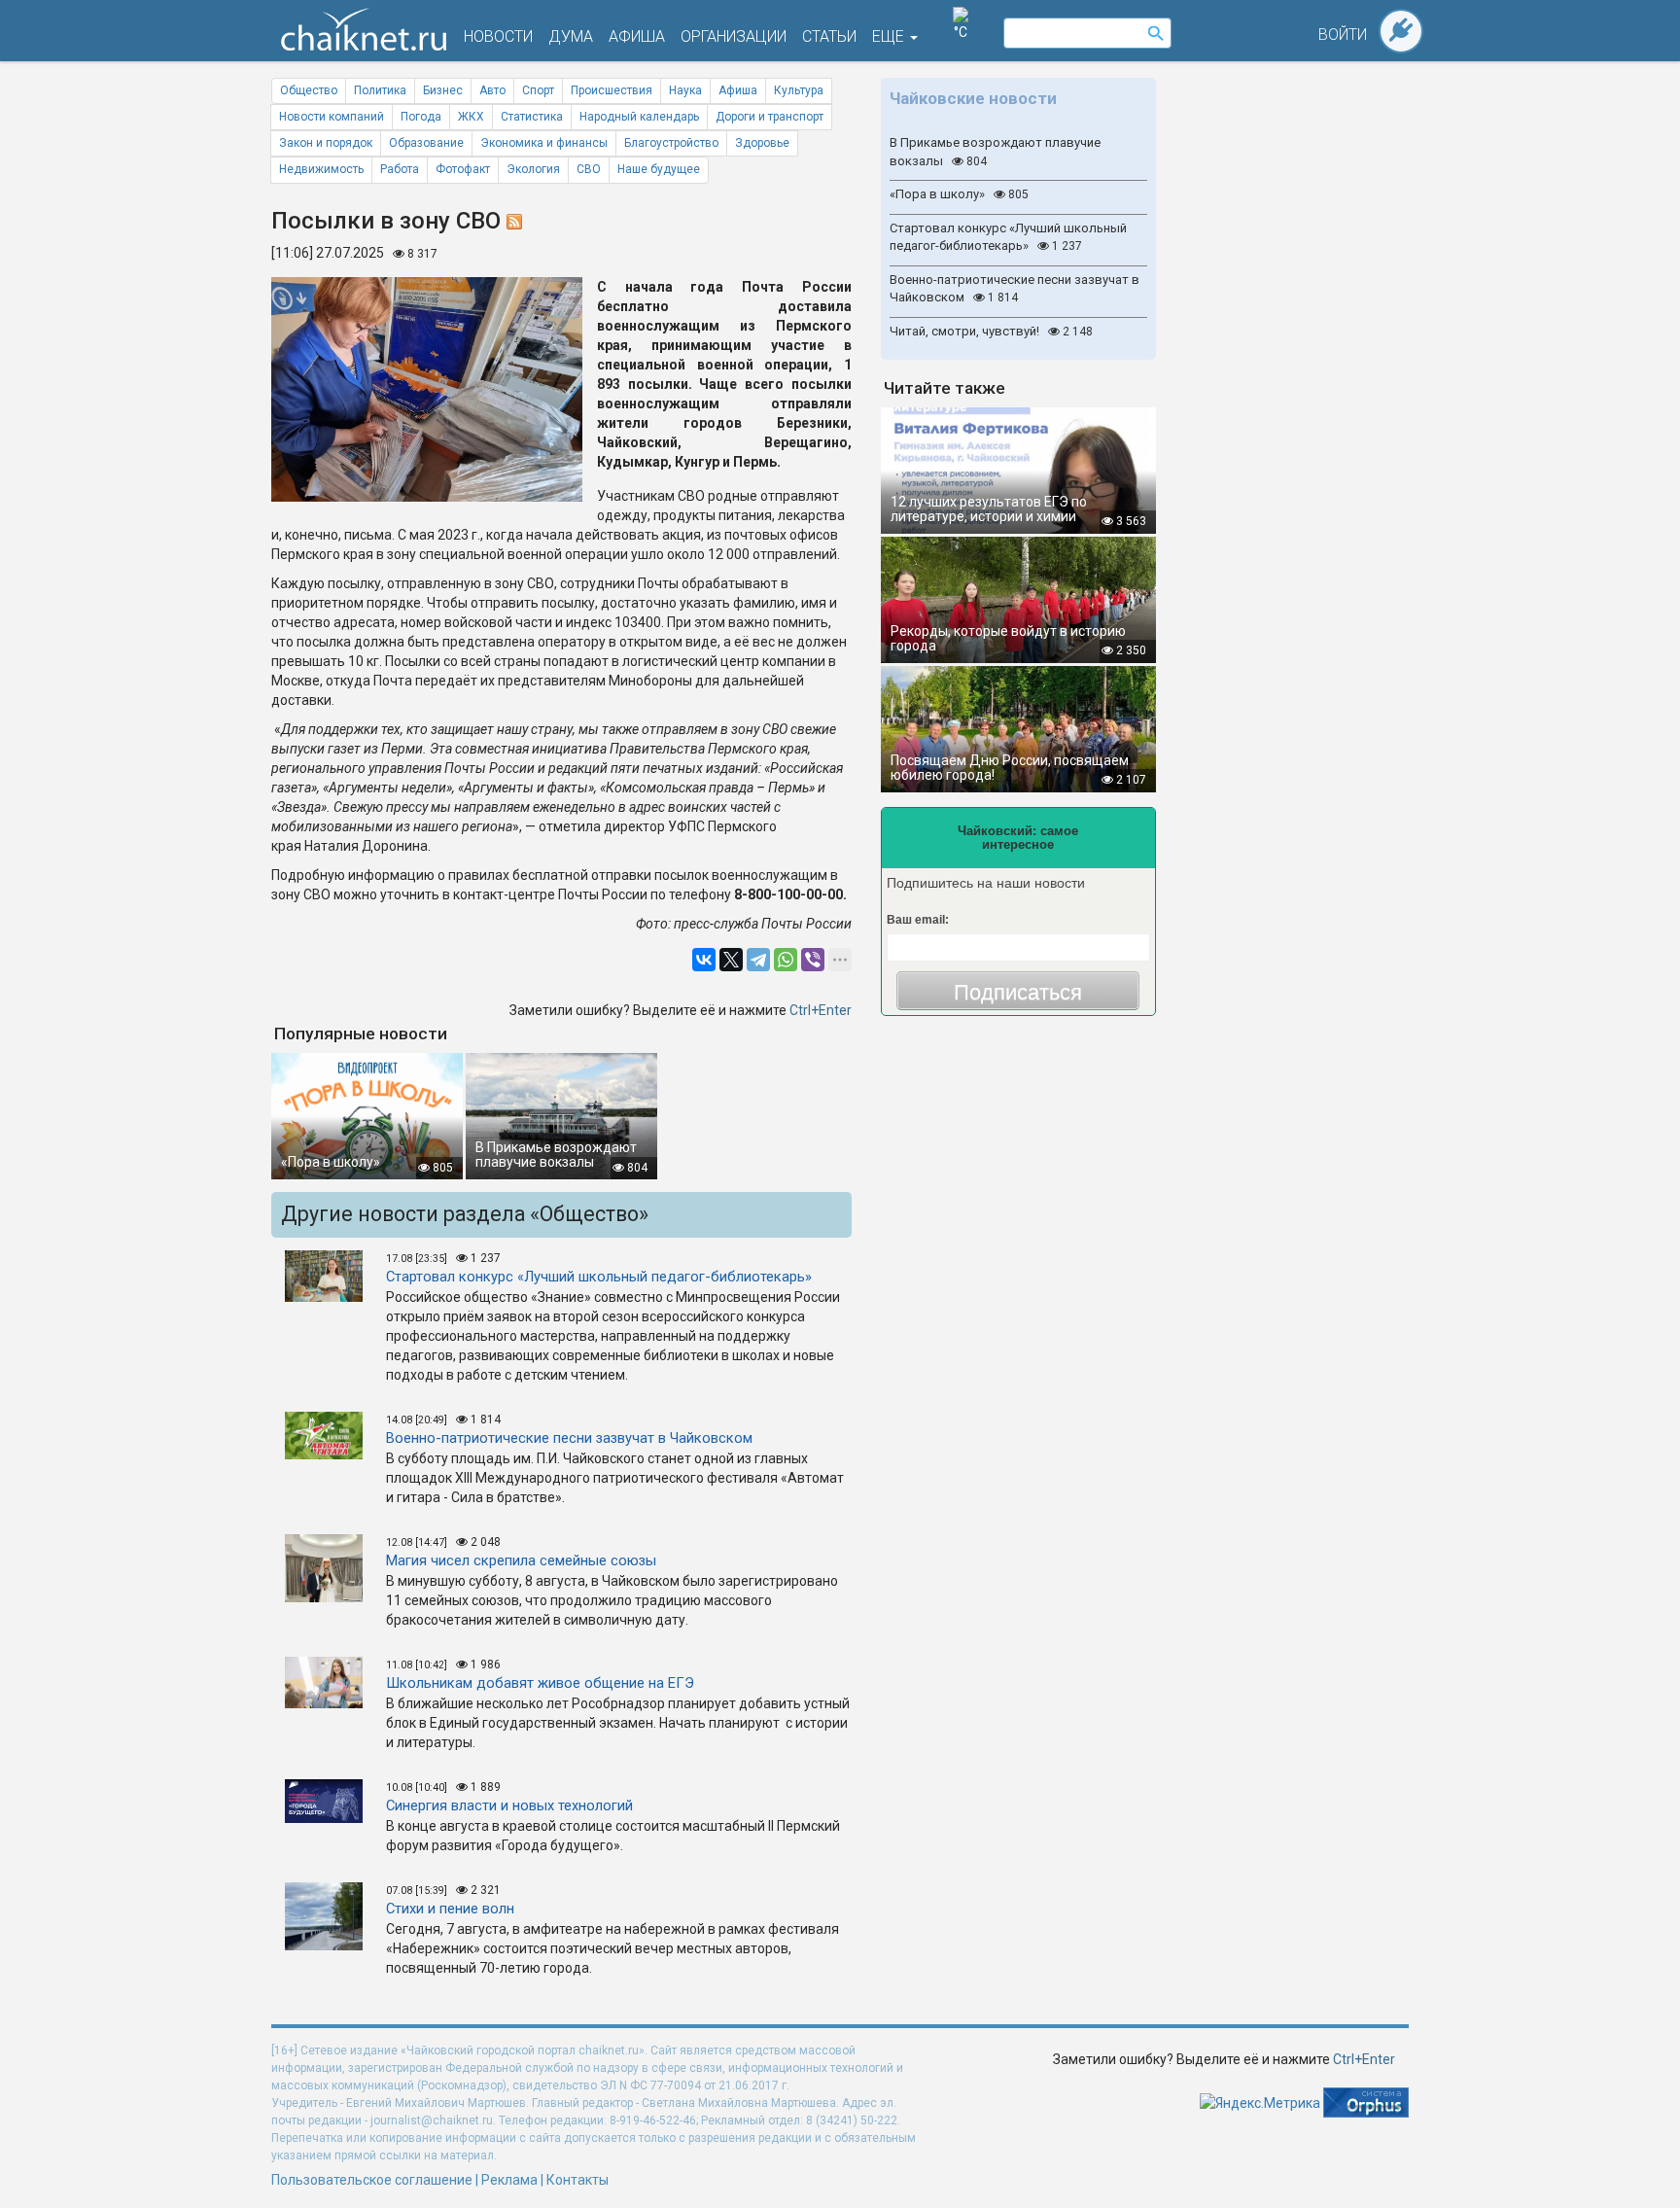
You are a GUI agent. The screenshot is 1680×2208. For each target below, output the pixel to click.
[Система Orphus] (1366, 2101)
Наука (685, 90)
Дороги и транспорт (770, 117)
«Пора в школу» (959, 194)
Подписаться (1018, 992)
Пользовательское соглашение (372, 2180)
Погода (421, 117)
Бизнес (443, 90)
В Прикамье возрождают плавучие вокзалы (995, 152)
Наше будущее (659, 169)
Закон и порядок (326, 143)
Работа (400, 169)
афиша (637, 36)
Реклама (509, 2180)
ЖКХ (471, 117)
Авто (492, 90)
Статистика (532, 117)
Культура (799, 90)
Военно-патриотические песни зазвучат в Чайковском (1015, 289)
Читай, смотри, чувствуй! (991, 331)
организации (734, 36)
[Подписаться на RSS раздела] (514, 221)
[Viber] (813, 960)
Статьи (829, 36)
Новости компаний (332, 117)
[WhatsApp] (786, 960)
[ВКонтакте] (704, 960)
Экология (533, 169)
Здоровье (762, 143)
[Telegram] (758, 960)
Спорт (538, 90)
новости (498, 36)
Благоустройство (671, 143)
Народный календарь (639, 117)
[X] (731, 960)
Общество (309, 90)
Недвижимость (321, 169)
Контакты (577, 2180)
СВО (589, 169)
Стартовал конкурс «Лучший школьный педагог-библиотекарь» (1008, 237)
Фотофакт (463, 169)
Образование (426, 143)
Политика (380, 90)
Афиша (738, 90)
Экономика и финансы (544, 143)
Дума (571, 36)
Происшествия (612, 90)
